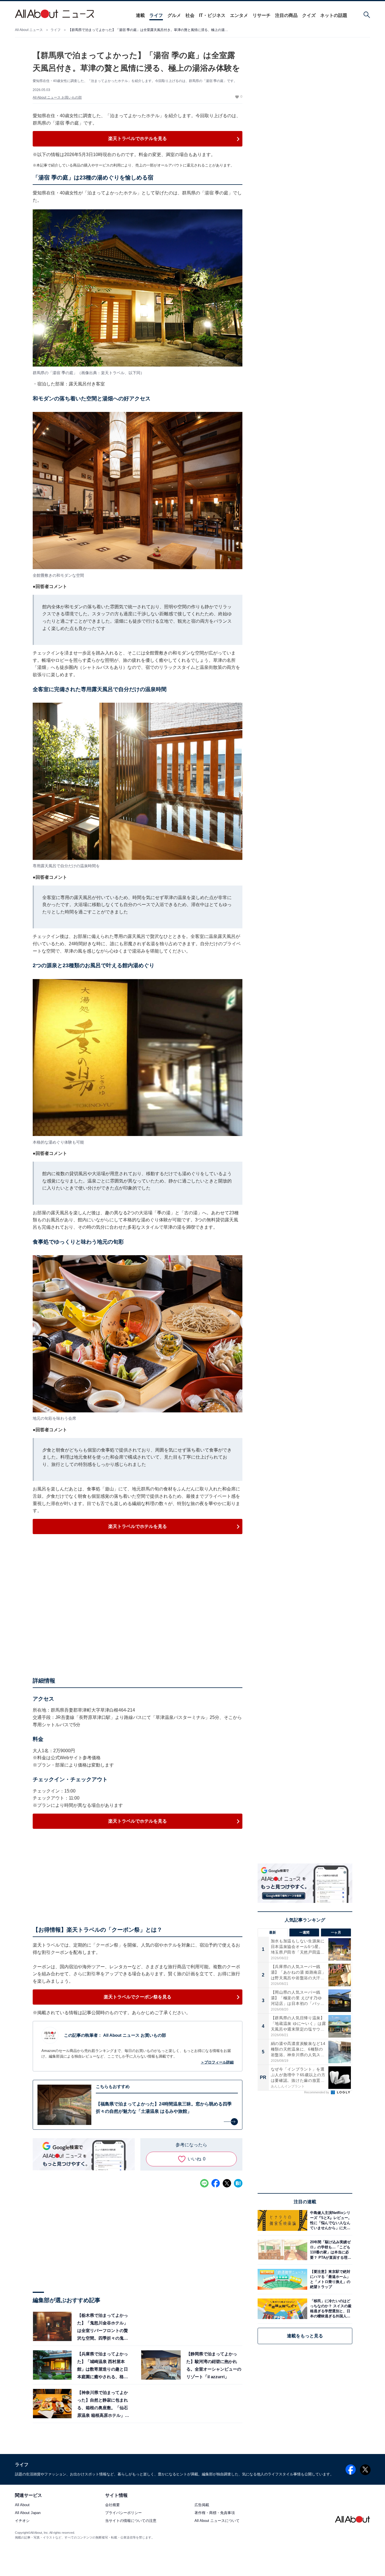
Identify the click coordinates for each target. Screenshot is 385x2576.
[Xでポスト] (227, 2183)
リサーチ (262, 15)
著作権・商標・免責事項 (215, 2513)
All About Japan (28, 2513)
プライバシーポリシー (123, 2513)
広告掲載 (202, 2505)
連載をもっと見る (305, 2336)
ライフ (156, 15)
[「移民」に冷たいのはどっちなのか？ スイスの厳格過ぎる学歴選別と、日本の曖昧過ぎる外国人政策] (330, 2309)
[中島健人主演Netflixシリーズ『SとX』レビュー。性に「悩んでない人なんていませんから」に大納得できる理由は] (330, 2220)
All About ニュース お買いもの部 (57, 97)
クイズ (309, 15)
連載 (140, 15)
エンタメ (239, 15)
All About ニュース (29, 30)
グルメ (174, 15)
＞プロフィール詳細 (217, 2062)
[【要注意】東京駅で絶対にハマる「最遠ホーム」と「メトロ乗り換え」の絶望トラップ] (330, 2279)
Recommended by (317, 2092)
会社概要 (112, 2505)
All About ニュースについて (217, 2521)
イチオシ (22, 2521)
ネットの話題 (334, 15)
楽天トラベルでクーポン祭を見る (138, 1997)
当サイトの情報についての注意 (131, 2521)
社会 (190, 15)
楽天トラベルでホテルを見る (138, 138)
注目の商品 (286, 15)
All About (22, 2505)
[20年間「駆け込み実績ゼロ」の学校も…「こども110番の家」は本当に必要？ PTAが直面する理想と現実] (330, 2250)
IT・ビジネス (212, 15)
